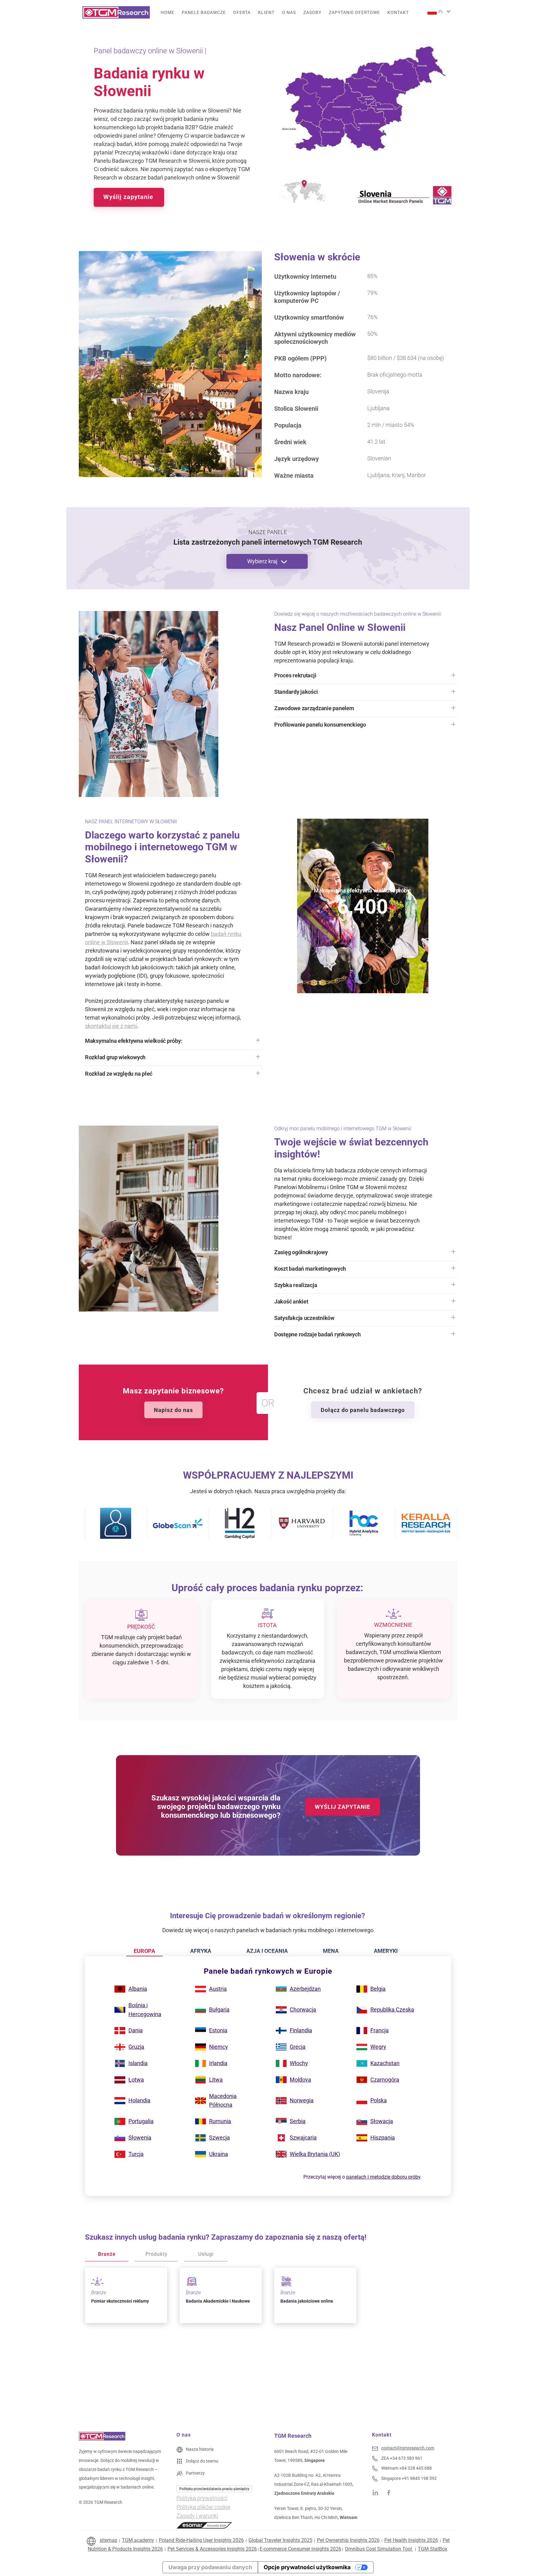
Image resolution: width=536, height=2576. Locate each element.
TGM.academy (138, 2540)
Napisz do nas (173, 1410)
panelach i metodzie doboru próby (383, 2177)
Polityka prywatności (202, 2498)
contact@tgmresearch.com (408, 2448)
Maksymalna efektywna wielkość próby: (362, 890)
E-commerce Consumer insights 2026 (300, 2549)
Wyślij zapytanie (129, 197)
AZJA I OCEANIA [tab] (267, 1951)
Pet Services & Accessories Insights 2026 (212, 2549)
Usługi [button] (206, 2254)
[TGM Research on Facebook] (391, 2492)
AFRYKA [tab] (201, 1951)
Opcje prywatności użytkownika (307, 2567)
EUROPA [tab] (144, 1951)
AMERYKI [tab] (386, 1951)
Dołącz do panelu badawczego (363, 1410)
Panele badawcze (204, 12)
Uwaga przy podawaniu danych (210, 2567)
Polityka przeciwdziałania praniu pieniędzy (214, 2489)
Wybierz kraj (263, 561)
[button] (366, 677)
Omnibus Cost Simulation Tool (379, 2549)
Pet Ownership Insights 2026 (348, 2540)
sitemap (108, 2540)
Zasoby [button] (312, 12)
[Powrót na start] (116, 12)
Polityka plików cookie (203, 2507)
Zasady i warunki (197, 2516)
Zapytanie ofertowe (354, 12)
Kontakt (398, 12)
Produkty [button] (156, 2254)
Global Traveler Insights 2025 (280, 2540)
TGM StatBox (433, 2549)
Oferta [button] (242, 12)
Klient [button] (266, 12)
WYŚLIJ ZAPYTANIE (343, 1807)
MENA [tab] (331, 1951)
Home (167, 12)
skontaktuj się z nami (111, 1026)
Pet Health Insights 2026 (411, 2540)
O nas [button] (289, 12)
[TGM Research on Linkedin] (375, 2492)
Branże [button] (107, 2254)
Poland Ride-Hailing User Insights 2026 (201, 2540)
